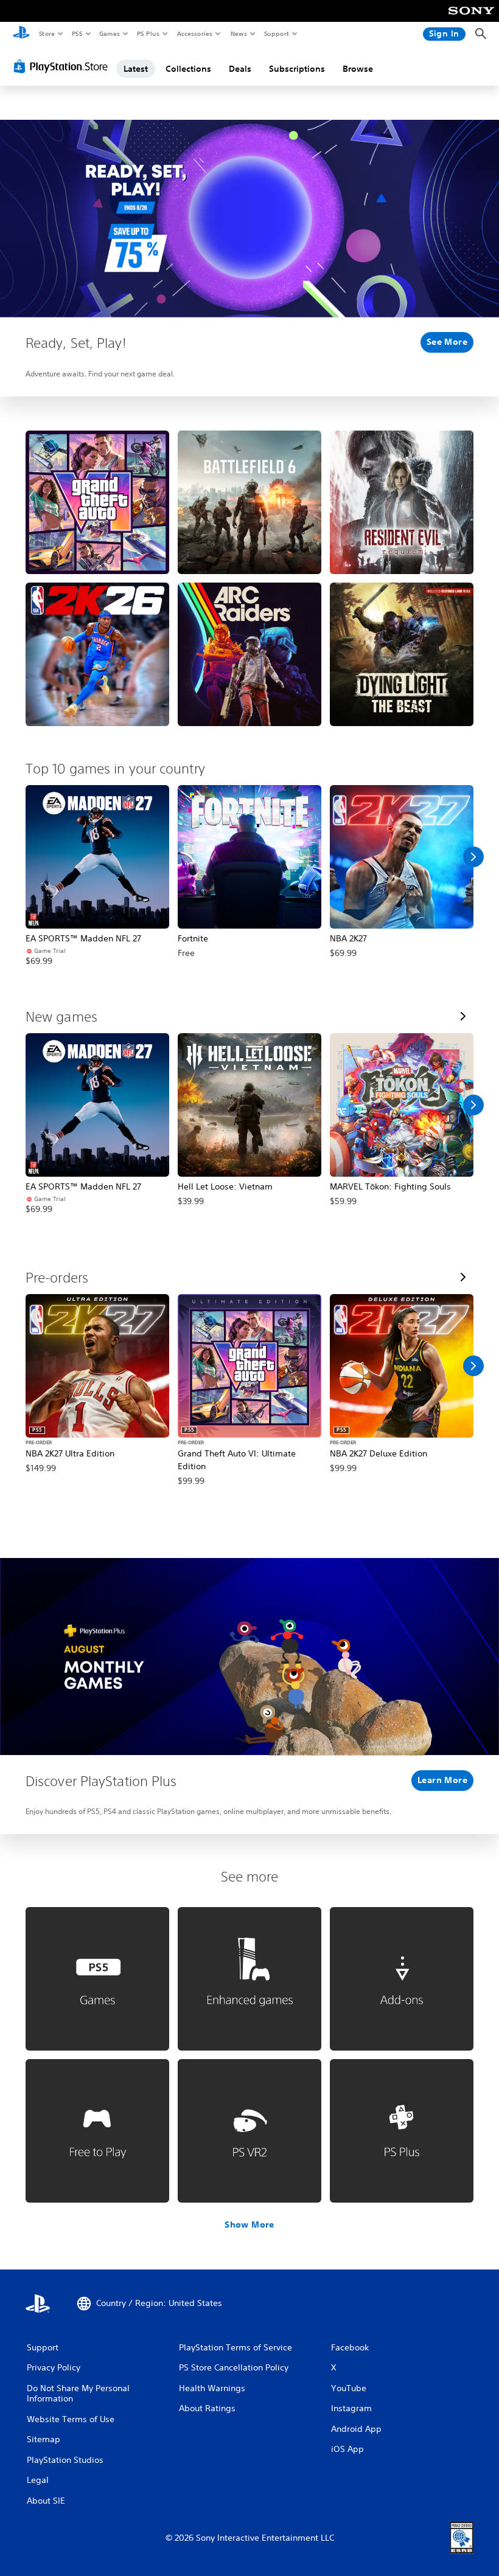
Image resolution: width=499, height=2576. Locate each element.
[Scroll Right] (473, 857)
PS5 (77, 33)
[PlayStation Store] (63, 66)
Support (276, 33)
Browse (358, 69)
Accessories (194, 33)
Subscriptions (297, 69)
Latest (136, 69)
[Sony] (471, 19)
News (239, 33)
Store (47, 33)
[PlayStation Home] (21, 34)
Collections (188, 69)
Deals (240, 69)
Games (109, 33)
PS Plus (148, 33)
